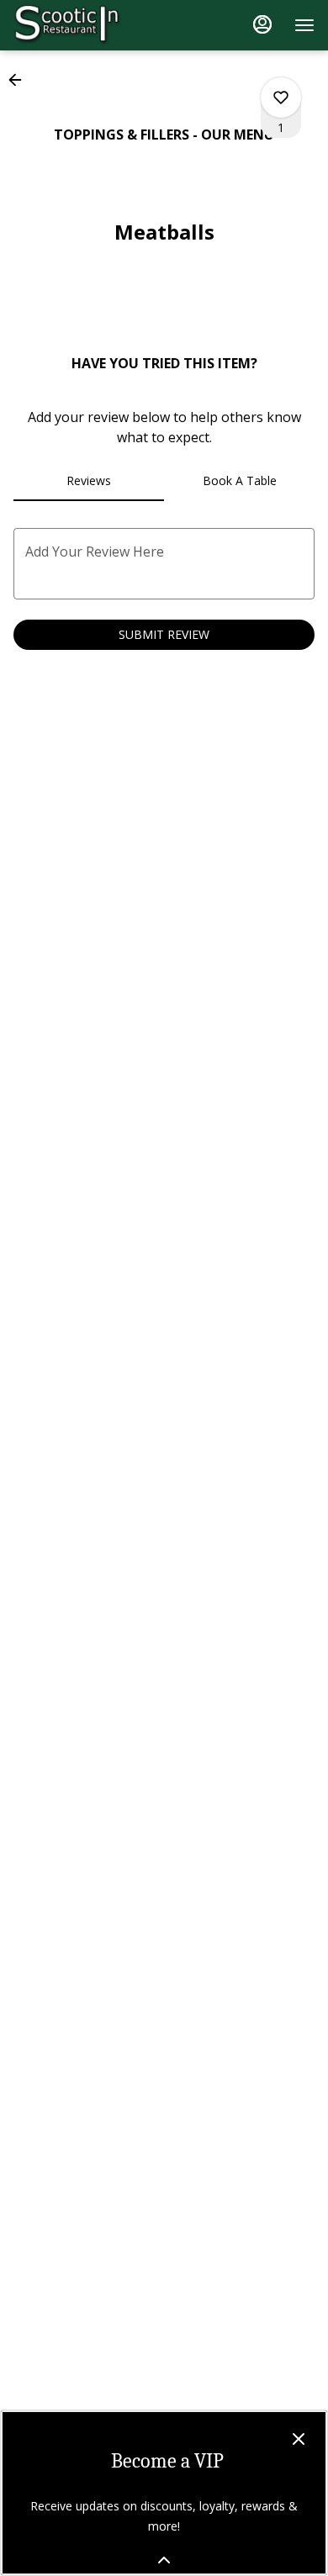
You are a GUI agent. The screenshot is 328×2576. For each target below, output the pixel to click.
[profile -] (262, 24)
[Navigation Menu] (304, 25)
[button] (20, 80)
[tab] (89, 481)
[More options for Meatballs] (281, 98)
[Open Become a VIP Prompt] (164, 2560)
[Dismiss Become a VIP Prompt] (299, 2439)
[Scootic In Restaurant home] (89, 25)
